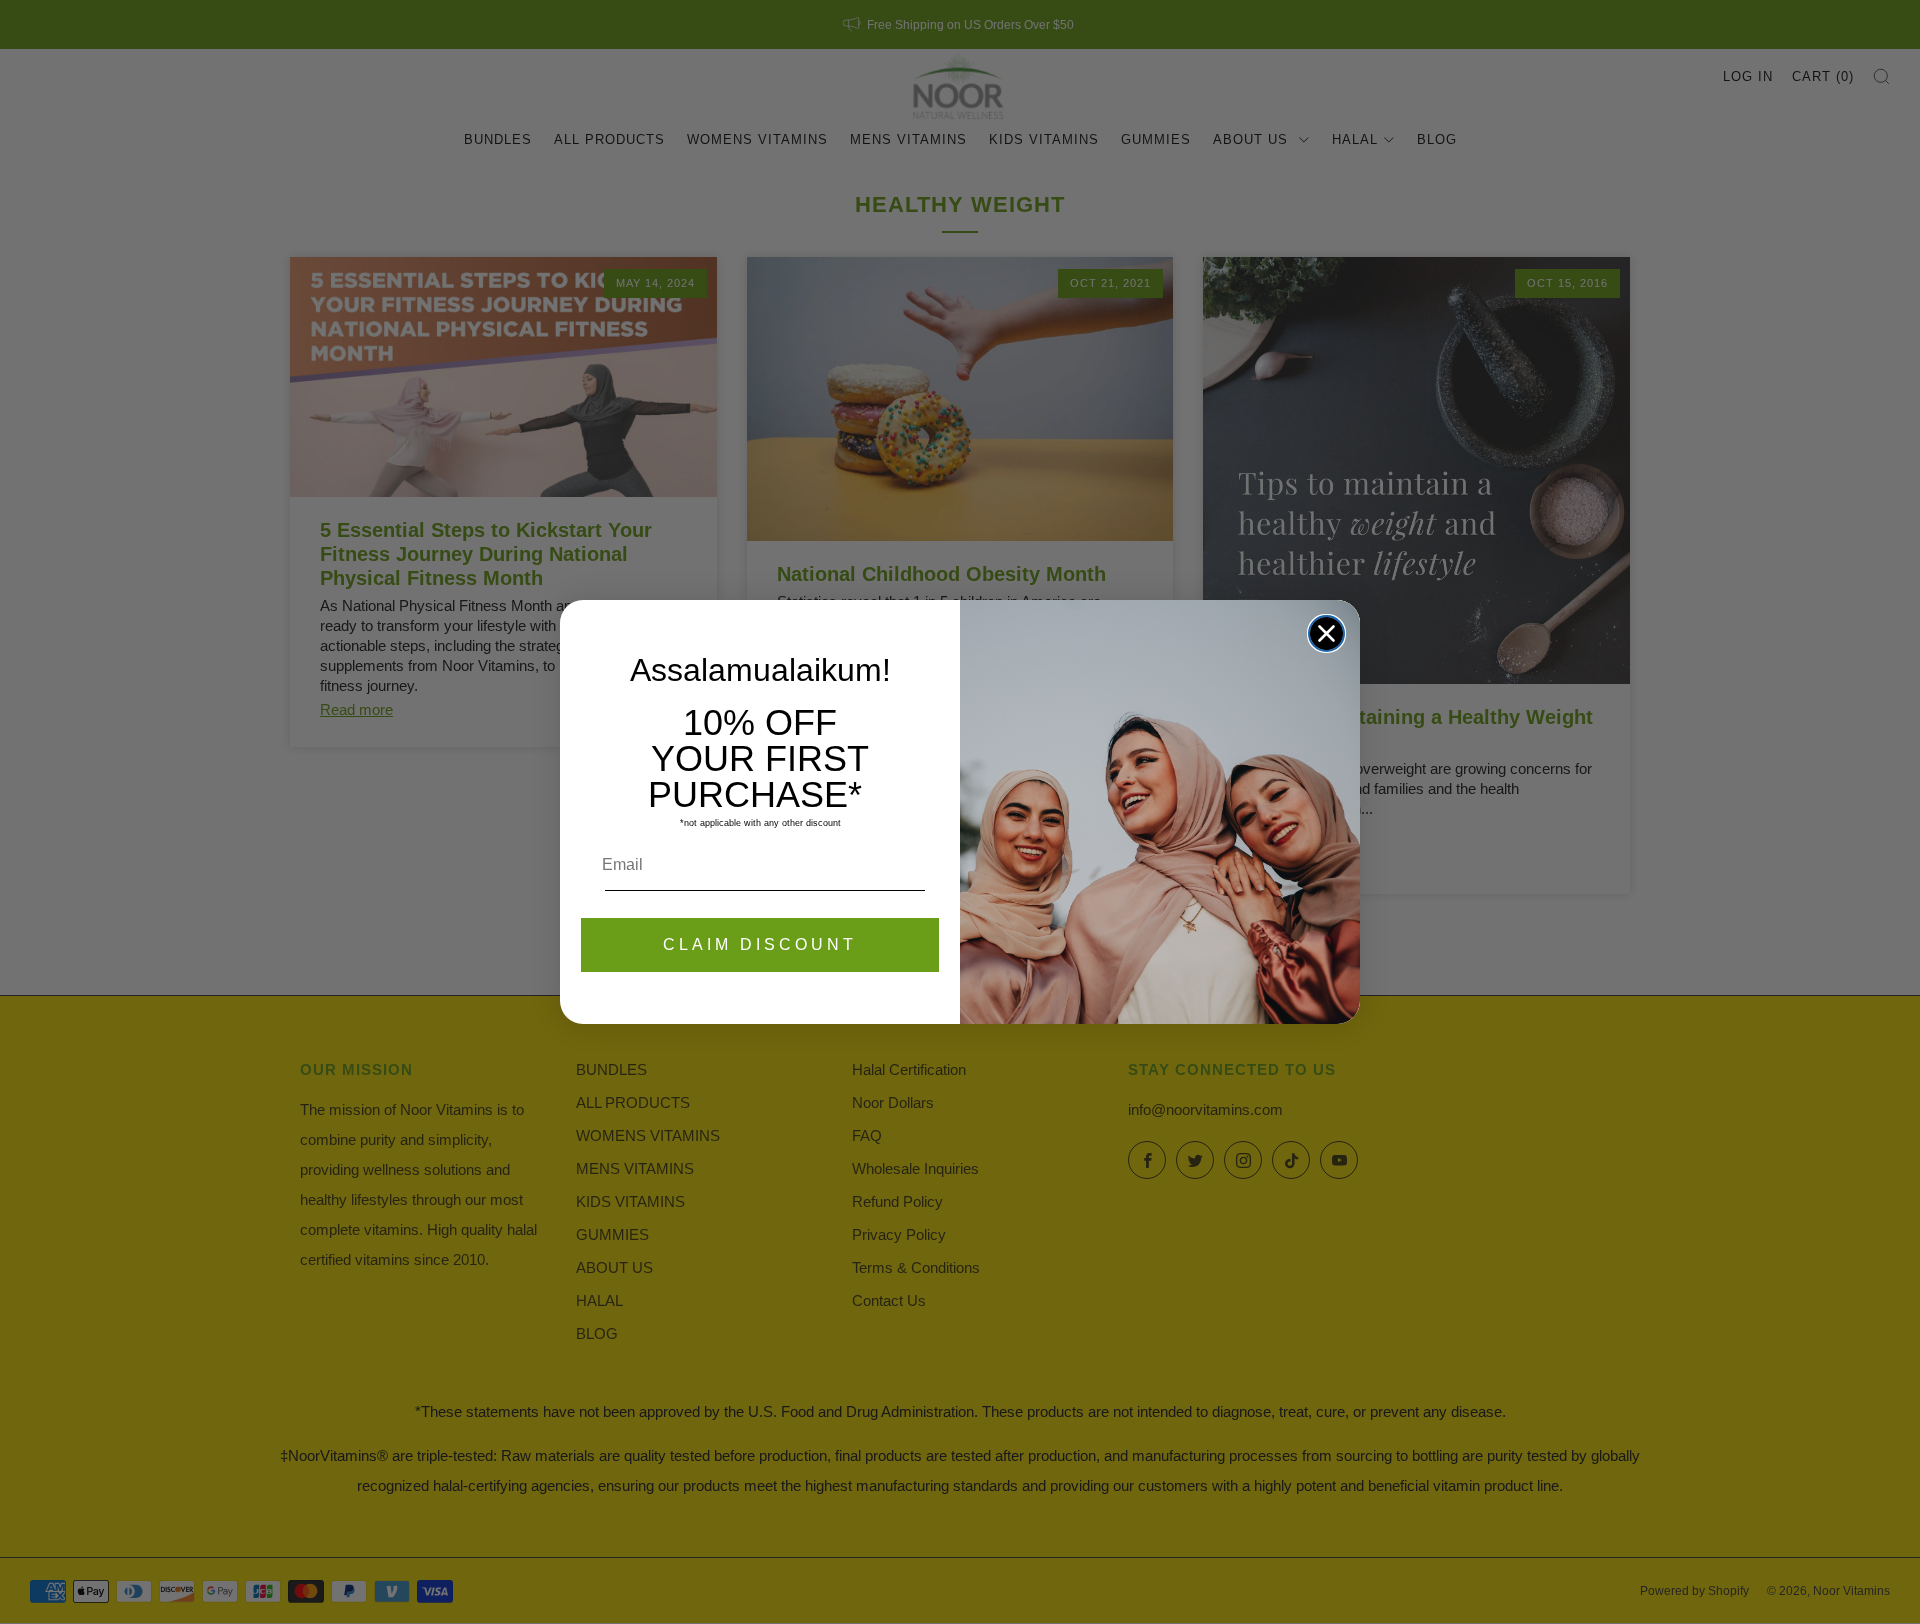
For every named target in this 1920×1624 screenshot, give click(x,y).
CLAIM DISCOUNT (760, 944)
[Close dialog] (1326, 633)
